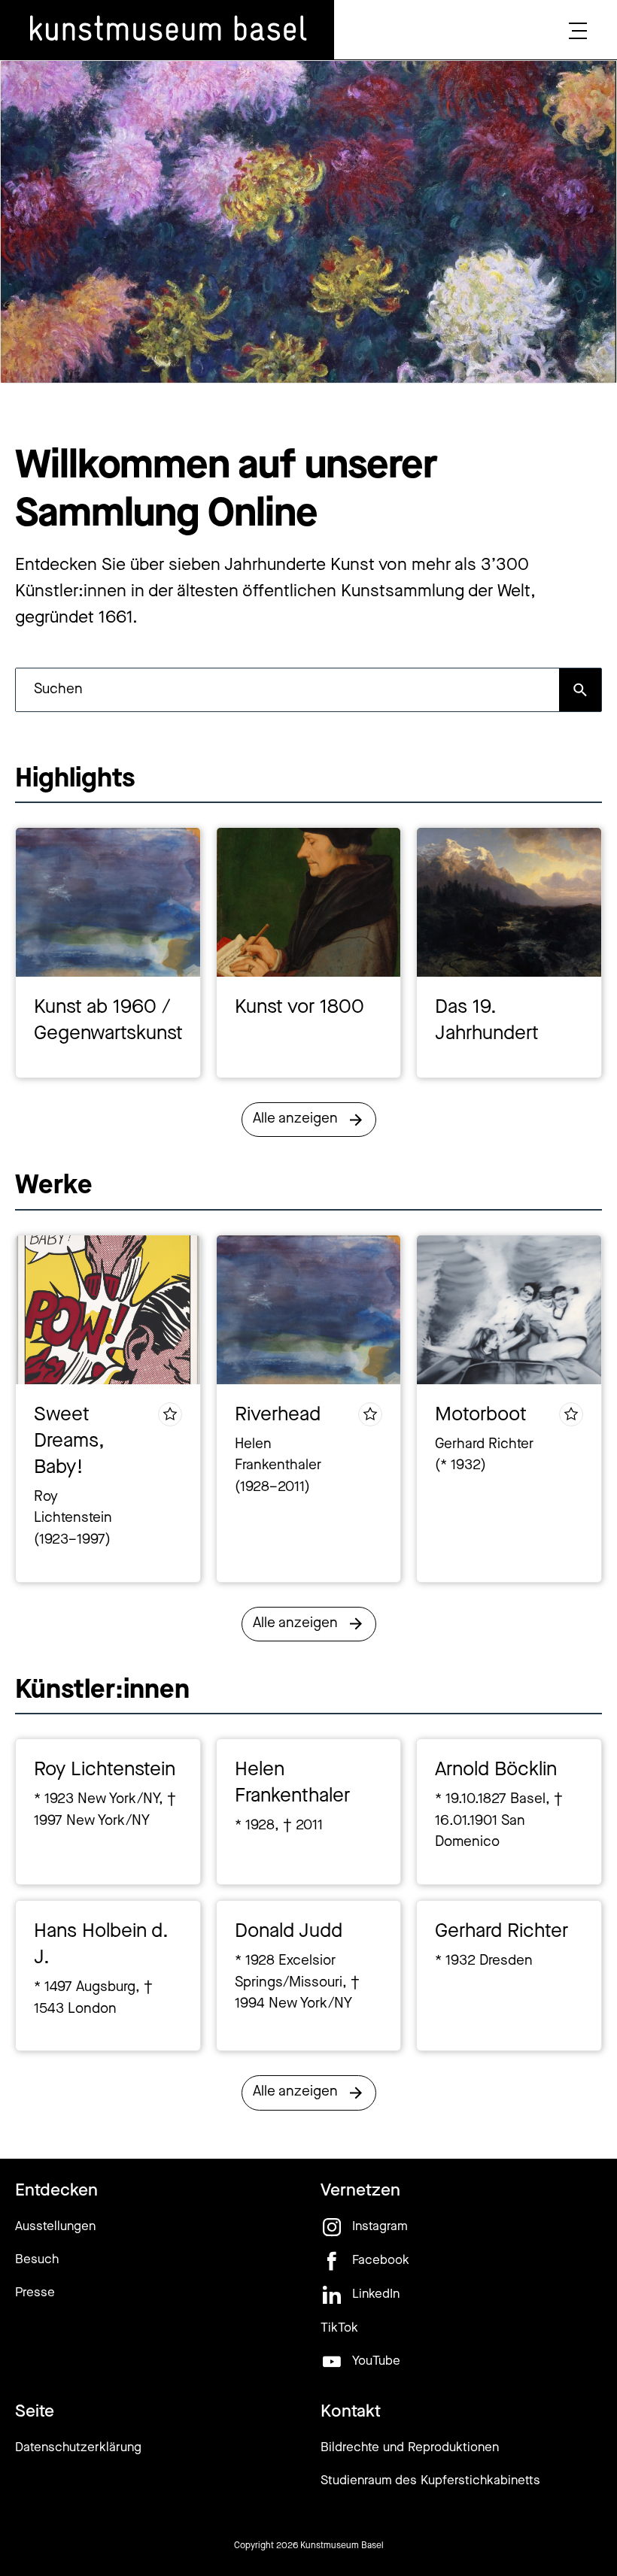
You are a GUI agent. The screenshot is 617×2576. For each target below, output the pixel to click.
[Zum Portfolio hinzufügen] (170, 1414)
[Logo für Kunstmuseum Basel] (167, 30)
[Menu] (578, 30)
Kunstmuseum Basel (342, 2546)
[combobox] (287, 690)
